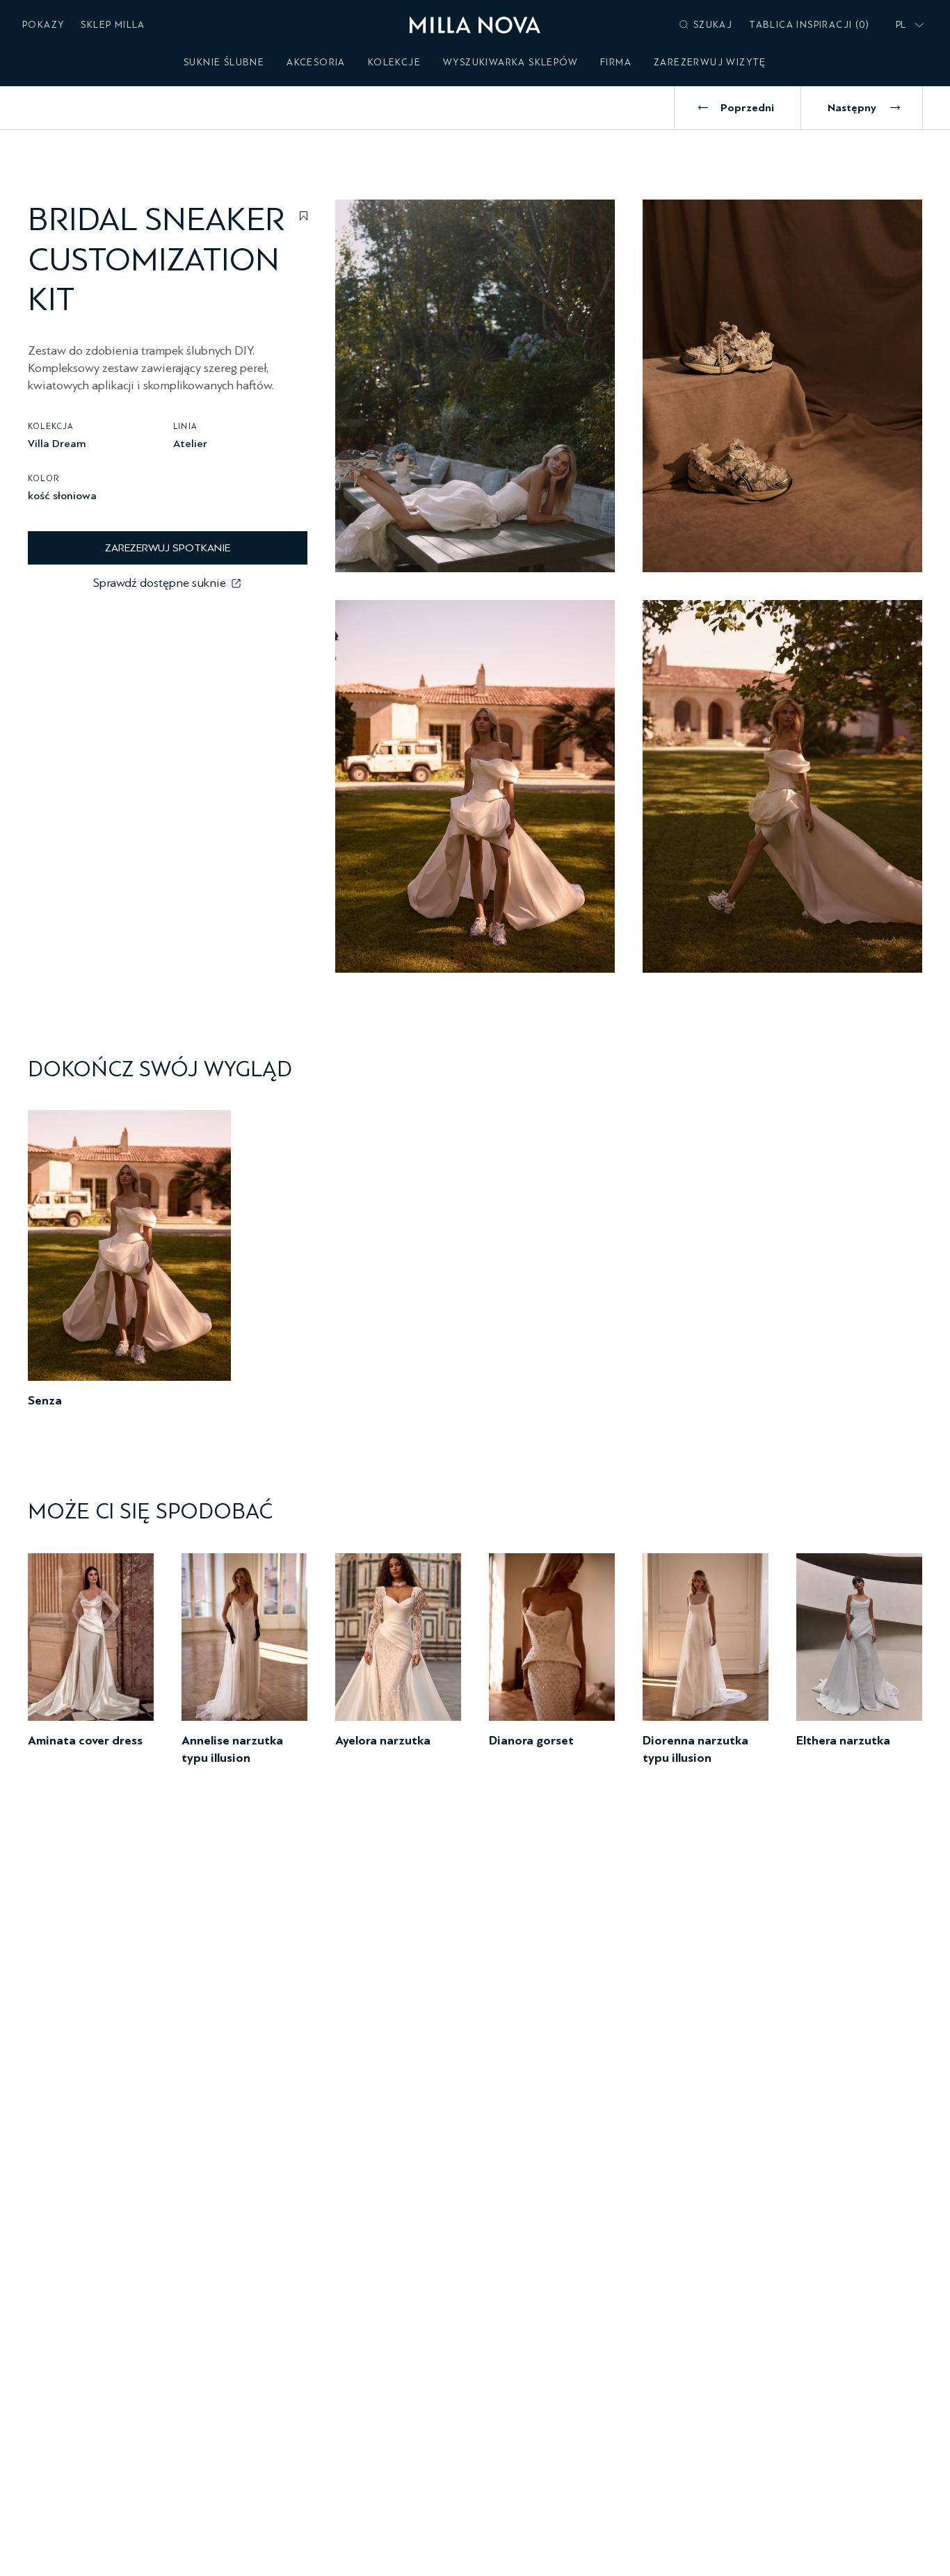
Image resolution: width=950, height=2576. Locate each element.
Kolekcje (394, 62)
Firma (616, 62)
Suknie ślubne (224, 62)
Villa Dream (57, 443)
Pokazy (43, 25)
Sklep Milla (113, 25)
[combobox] (907, 25)
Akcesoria (316, 62)
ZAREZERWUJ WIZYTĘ (710, 62)
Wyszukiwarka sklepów (510, 62)
